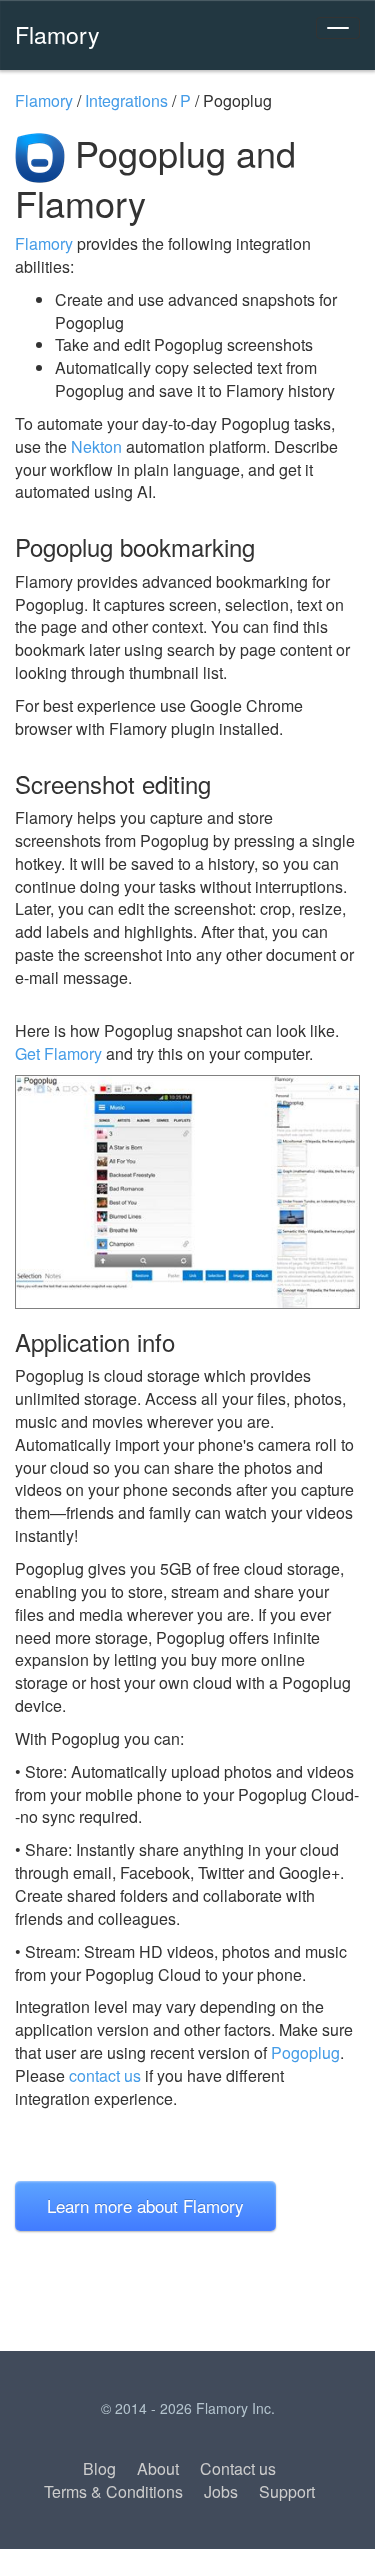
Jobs (221, 2491)
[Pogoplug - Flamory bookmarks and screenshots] (187, 1191)
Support (287, 2491)
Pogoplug (305, 2052)
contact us (105, 2075)
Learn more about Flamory (145, 2205)
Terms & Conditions (113, 2491)
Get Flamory (58, 1053)
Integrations (126, 100)
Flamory (57, 34)
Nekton (96, 446)
